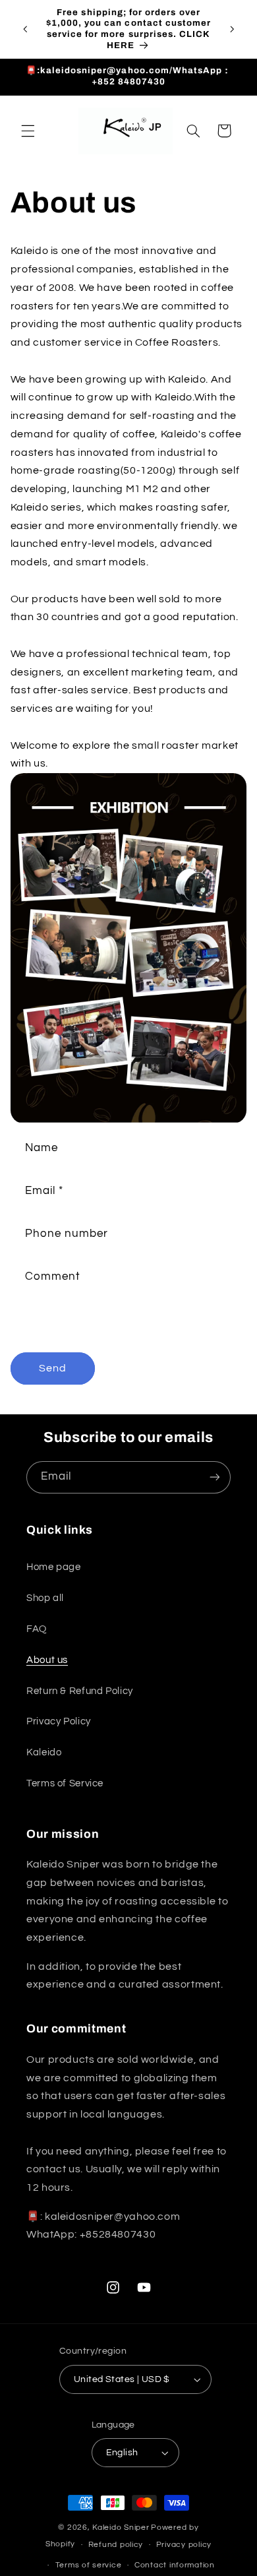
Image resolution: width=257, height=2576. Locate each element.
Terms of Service (65, 1783)
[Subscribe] (215, 1477)
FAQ (37, 1629)
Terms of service (89, 2565)
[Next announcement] (232, 29)
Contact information (175, 2565)
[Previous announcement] (25, 29)
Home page (54, 1567)
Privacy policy (184, 2545)
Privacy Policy (59, 1721)
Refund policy (116, 2545)
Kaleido (44, 1752)
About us (47, 1660)
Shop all (45, 1598)
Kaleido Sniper (121, 2528)
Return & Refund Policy (80, 1691)
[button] (28, 131)
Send (53, 1368)
